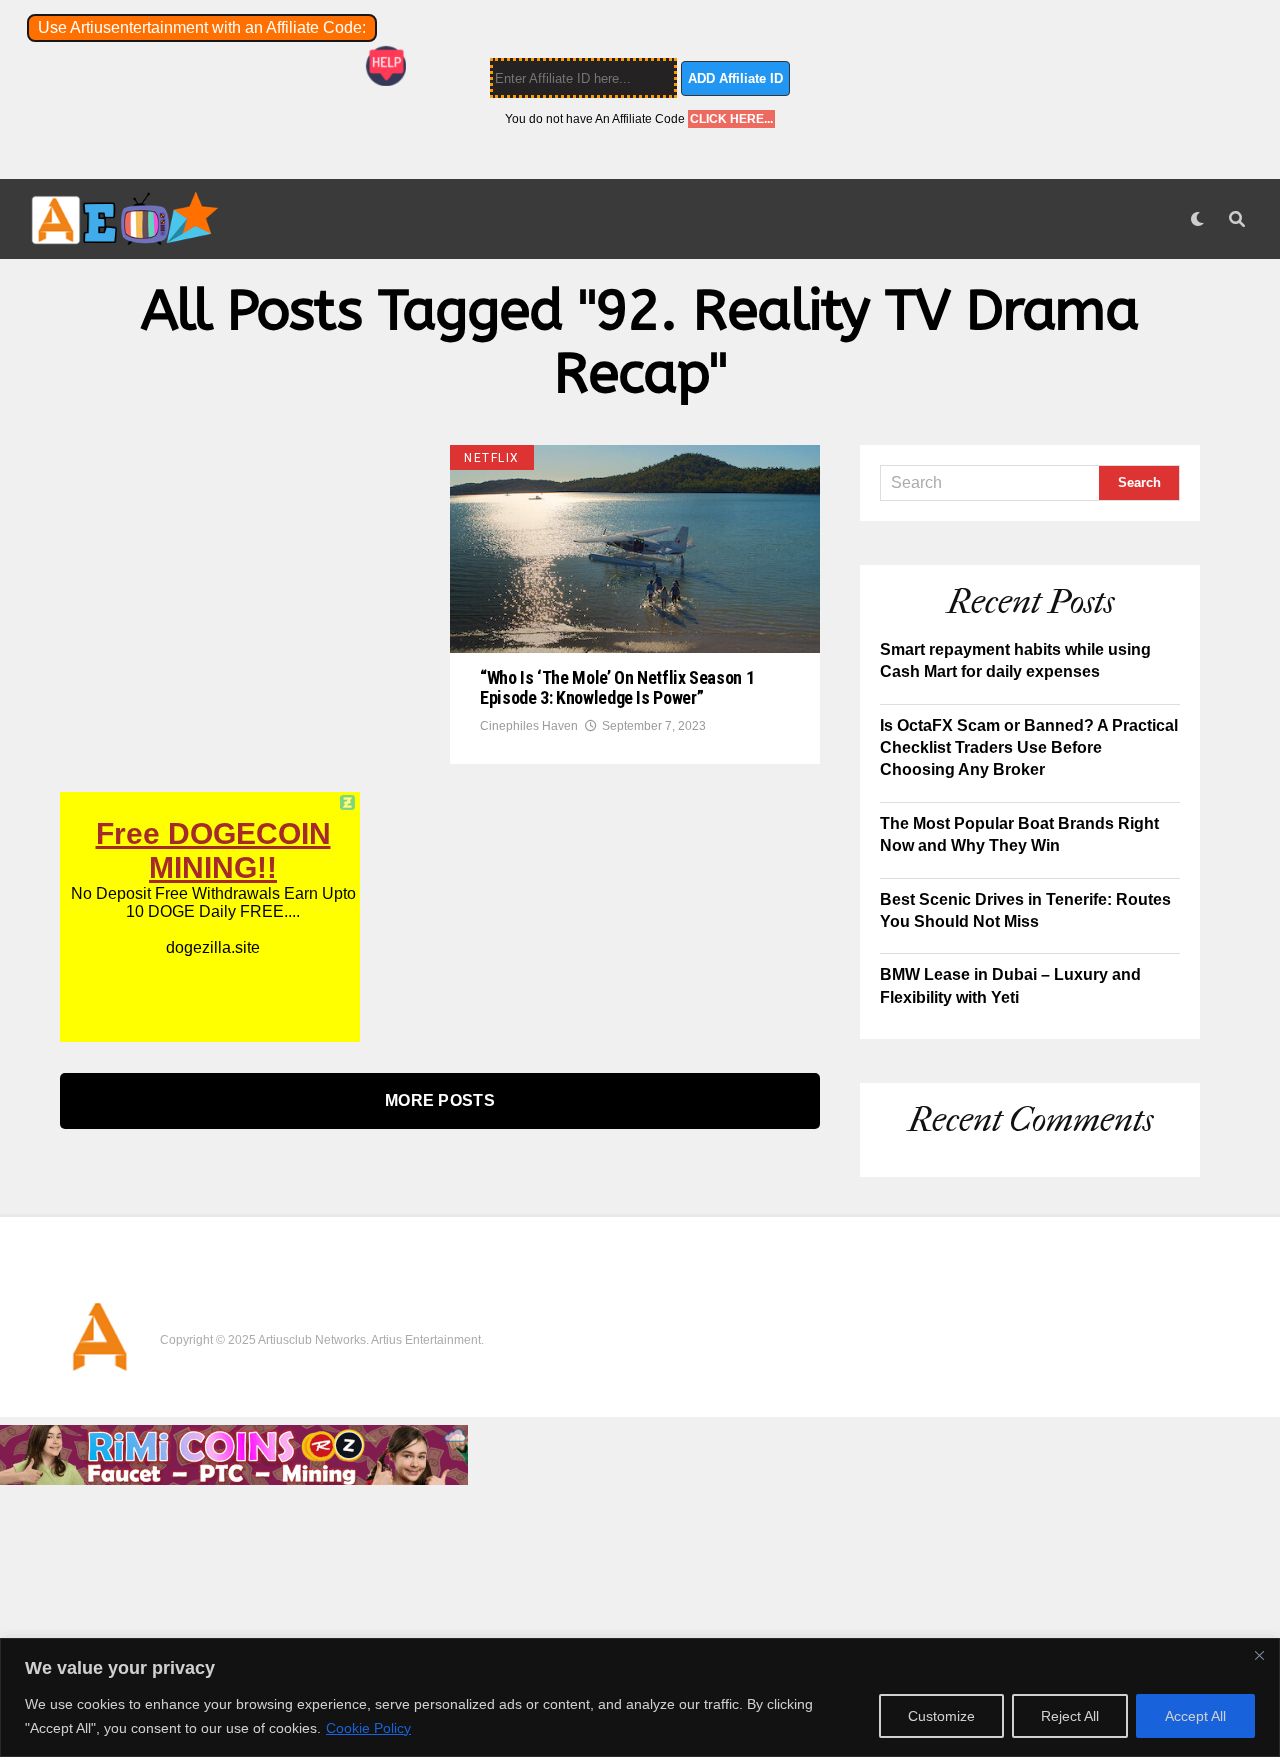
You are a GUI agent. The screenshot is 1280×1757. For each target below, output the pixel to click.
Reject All (1070, 1716)
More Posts (440, 1100)
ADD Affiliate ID (735, 78)
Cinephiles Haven (529, 726)
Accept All (1195, 1716)
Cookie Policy (368, 1728)
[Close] (1259, 1655)
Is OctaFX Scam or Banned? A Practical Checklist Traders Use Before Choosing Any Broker (1029, 748)
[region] (640, 1697)
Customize (941, 1716)
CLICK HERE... (731, 119)
